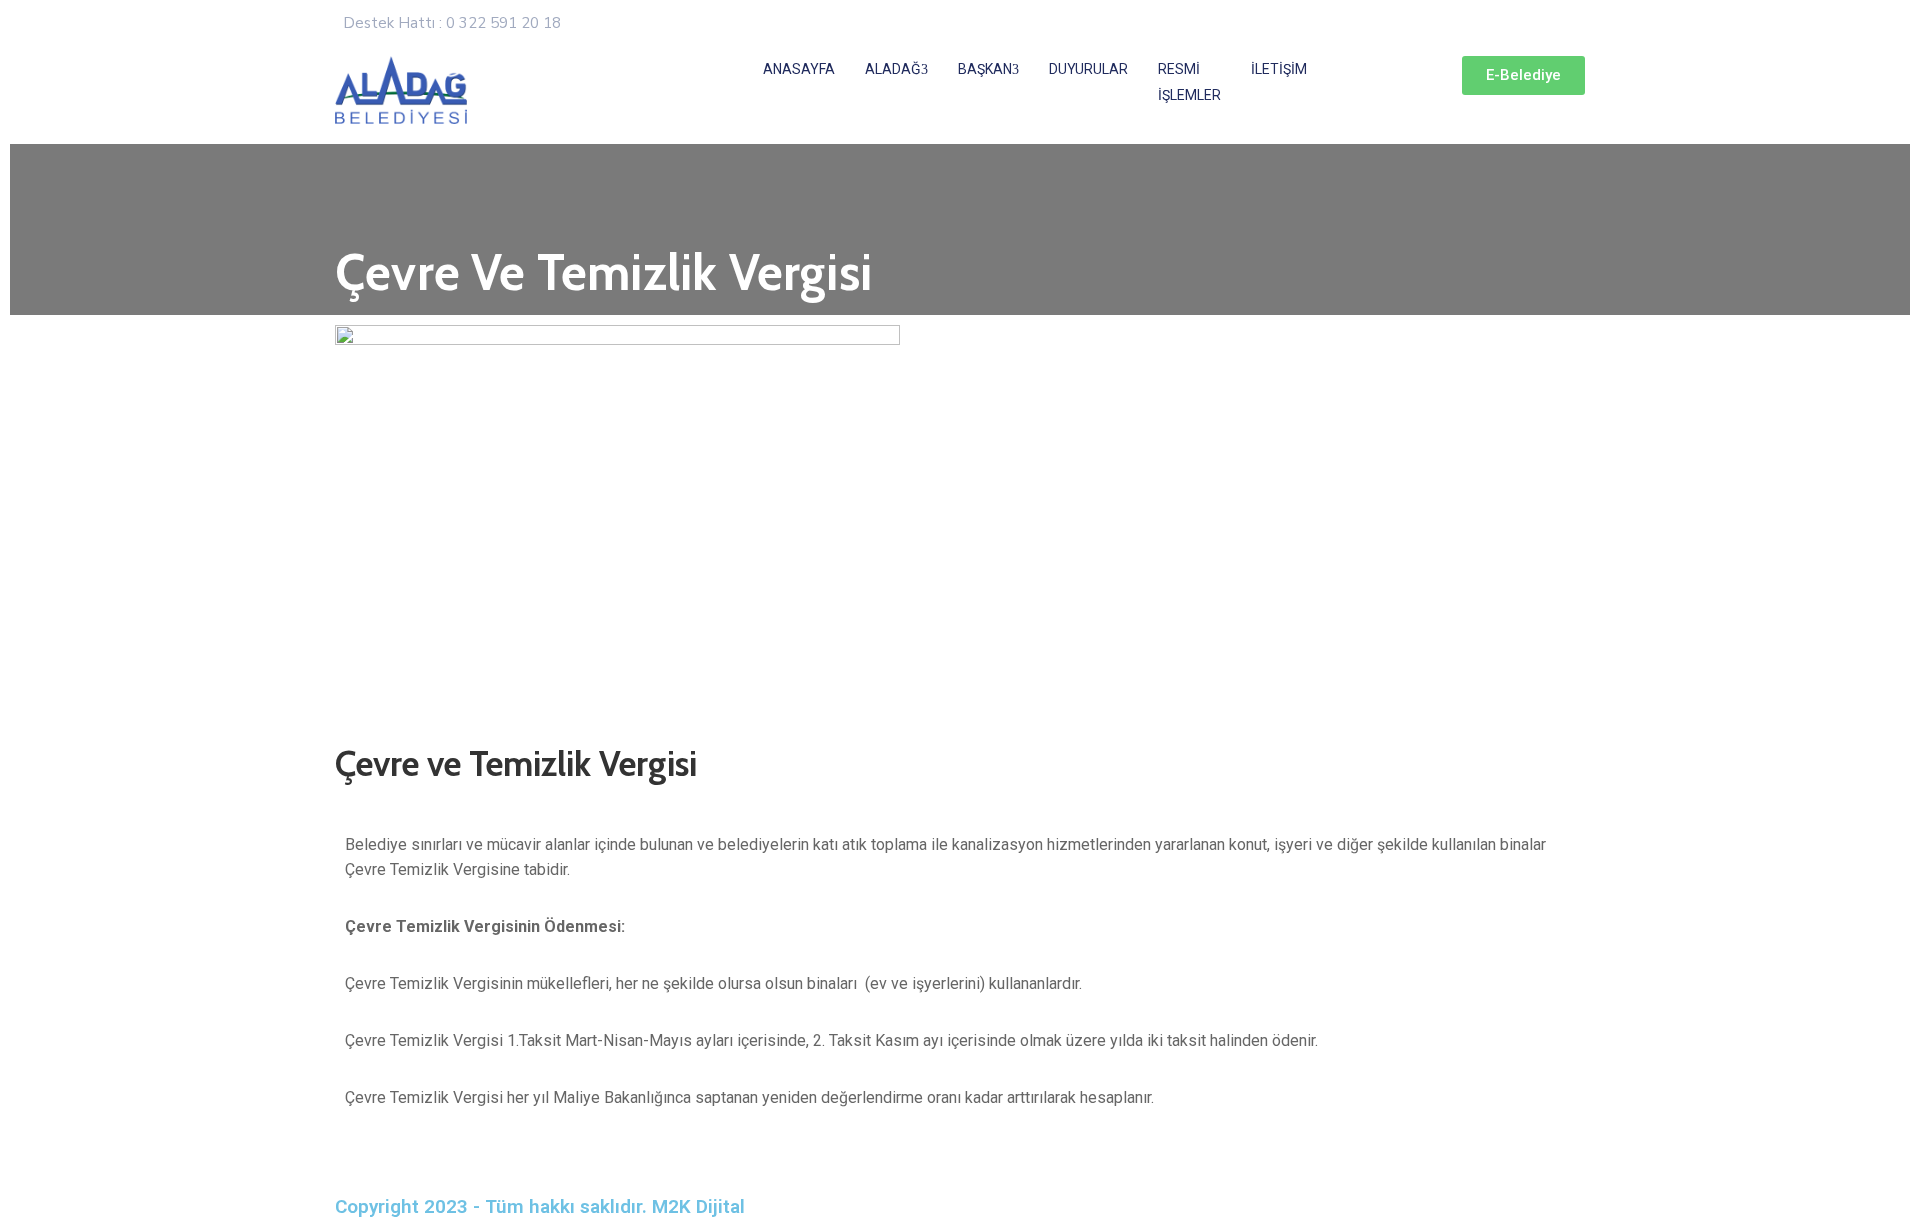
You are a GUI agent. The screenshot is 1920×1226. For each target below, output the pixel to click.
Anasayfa (799, 69)
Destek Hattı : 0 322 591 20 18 (452, 23)
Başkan (985, 69)
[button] (1523, 75)
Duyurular (1088, 69)
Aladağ (893, 69)
